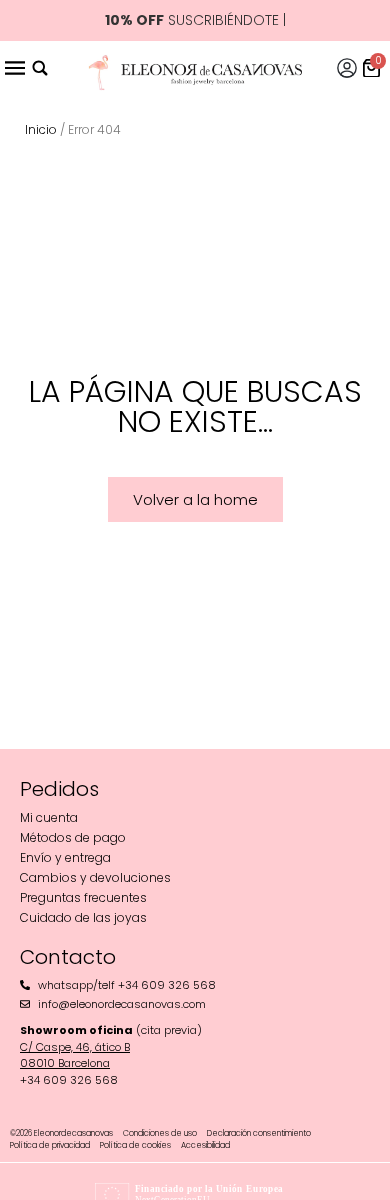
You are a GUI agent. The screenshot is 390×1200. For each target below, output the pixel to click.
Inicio (41, 129)
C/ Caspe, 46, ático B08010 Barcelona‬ (75, 1055)
